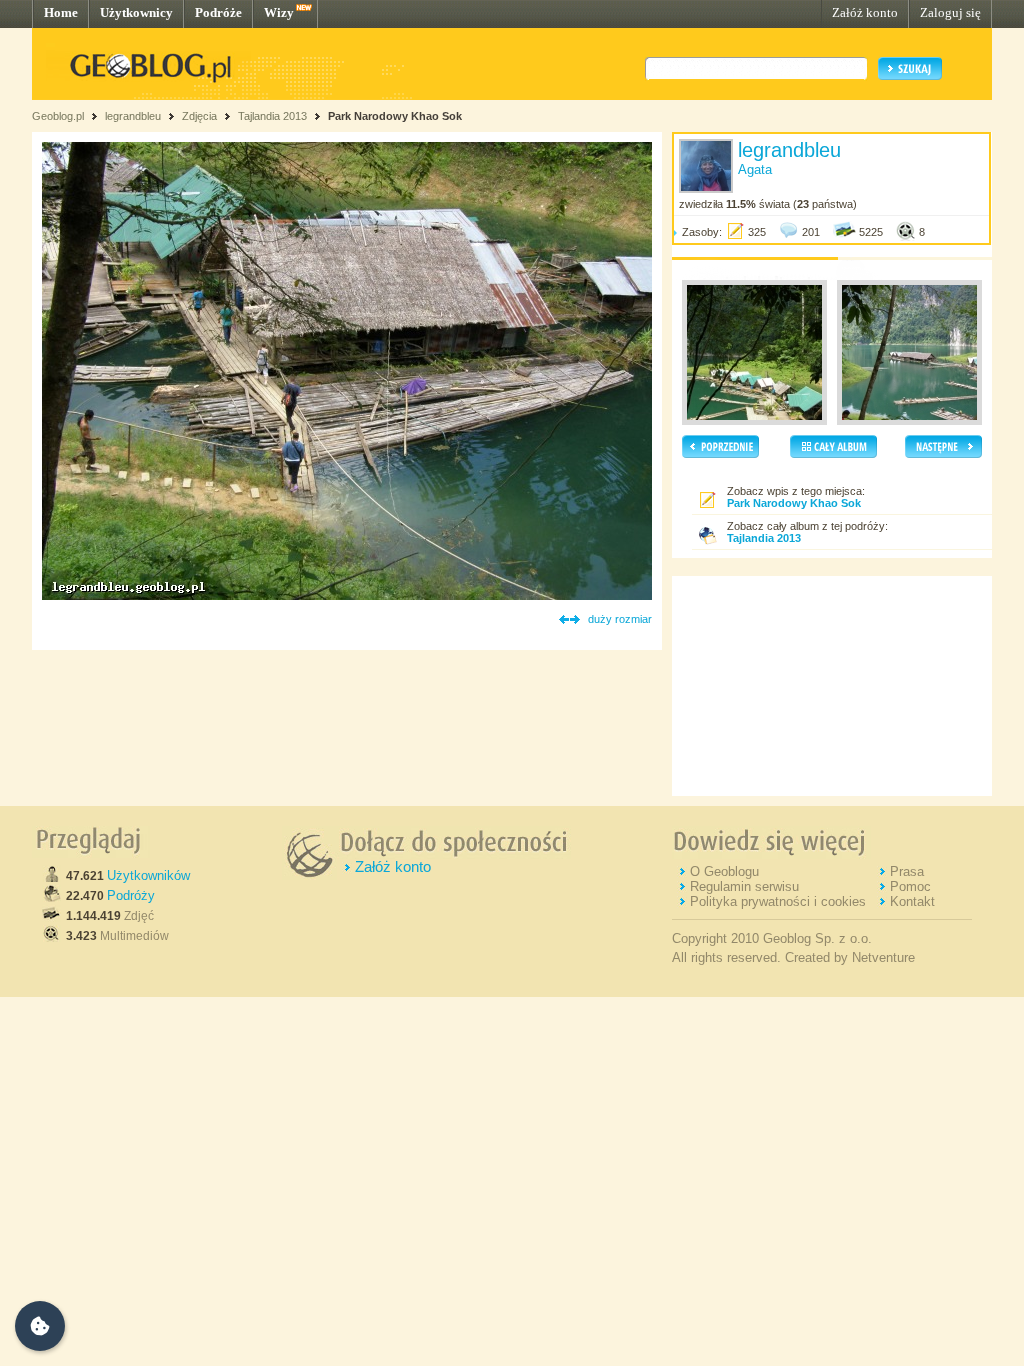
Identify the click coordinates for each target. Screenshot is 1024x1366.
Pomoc (910, 886)
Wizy (279, 12)
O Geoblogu (724, 871)
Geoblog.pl (58, 116)
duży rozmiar (620, 619)
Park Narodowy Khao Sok (395, 116)
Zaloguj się (950, 12)
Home (61, 12)
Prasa (907, 871)
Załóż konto (865, 12)
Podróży (131, 895)
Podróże (218, 12)
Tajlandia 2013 (272, 116)
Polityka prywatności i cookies (778, 901)
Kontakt (912, 901)
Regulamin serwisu (744, 886)
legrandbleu (133, 116)
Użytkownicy (136, 12)
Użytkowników (148, 875)
